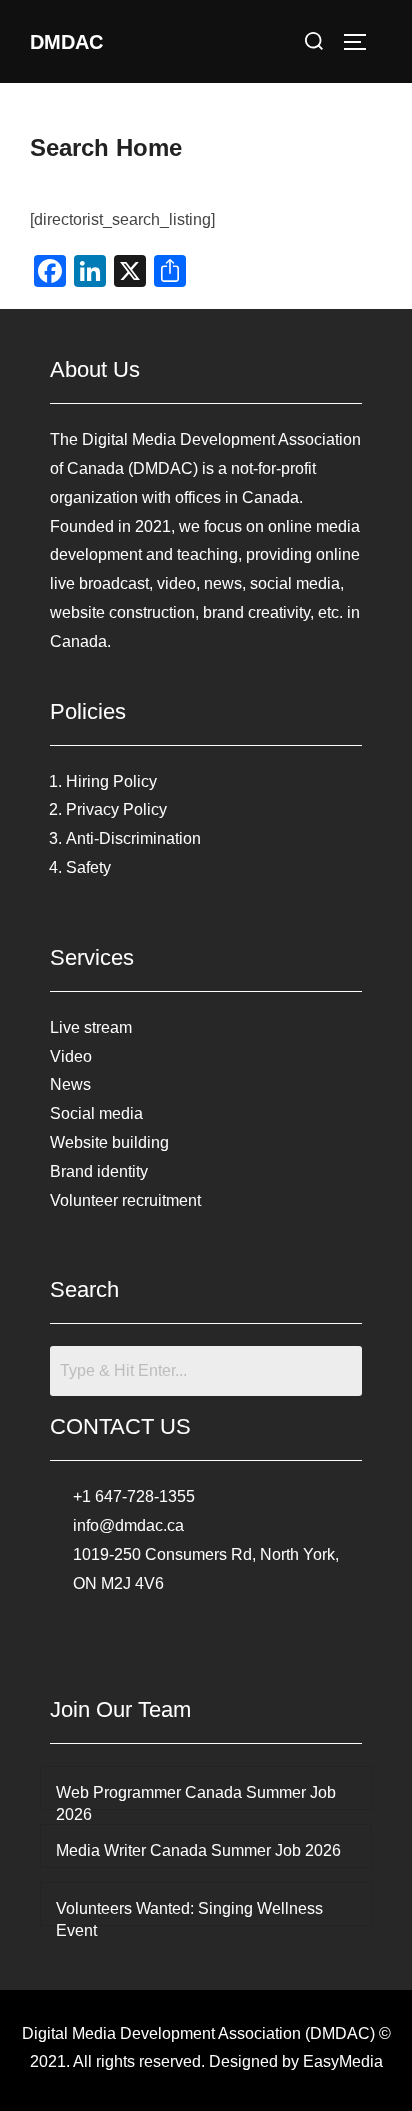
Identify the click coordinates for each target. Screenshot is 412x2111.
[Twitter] (206, 1639)
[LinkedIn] (250, 1639)
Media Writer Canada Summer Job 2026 (198, 1850)
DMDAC (66, 42)
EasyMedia (343, 2061)
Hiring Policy (111, 781)
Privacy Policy (116, 809)
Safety (88, 867)
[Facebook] (162, 1639)
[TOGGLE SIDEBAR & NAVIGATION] (362, 42)
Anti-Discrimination (133, 838)
